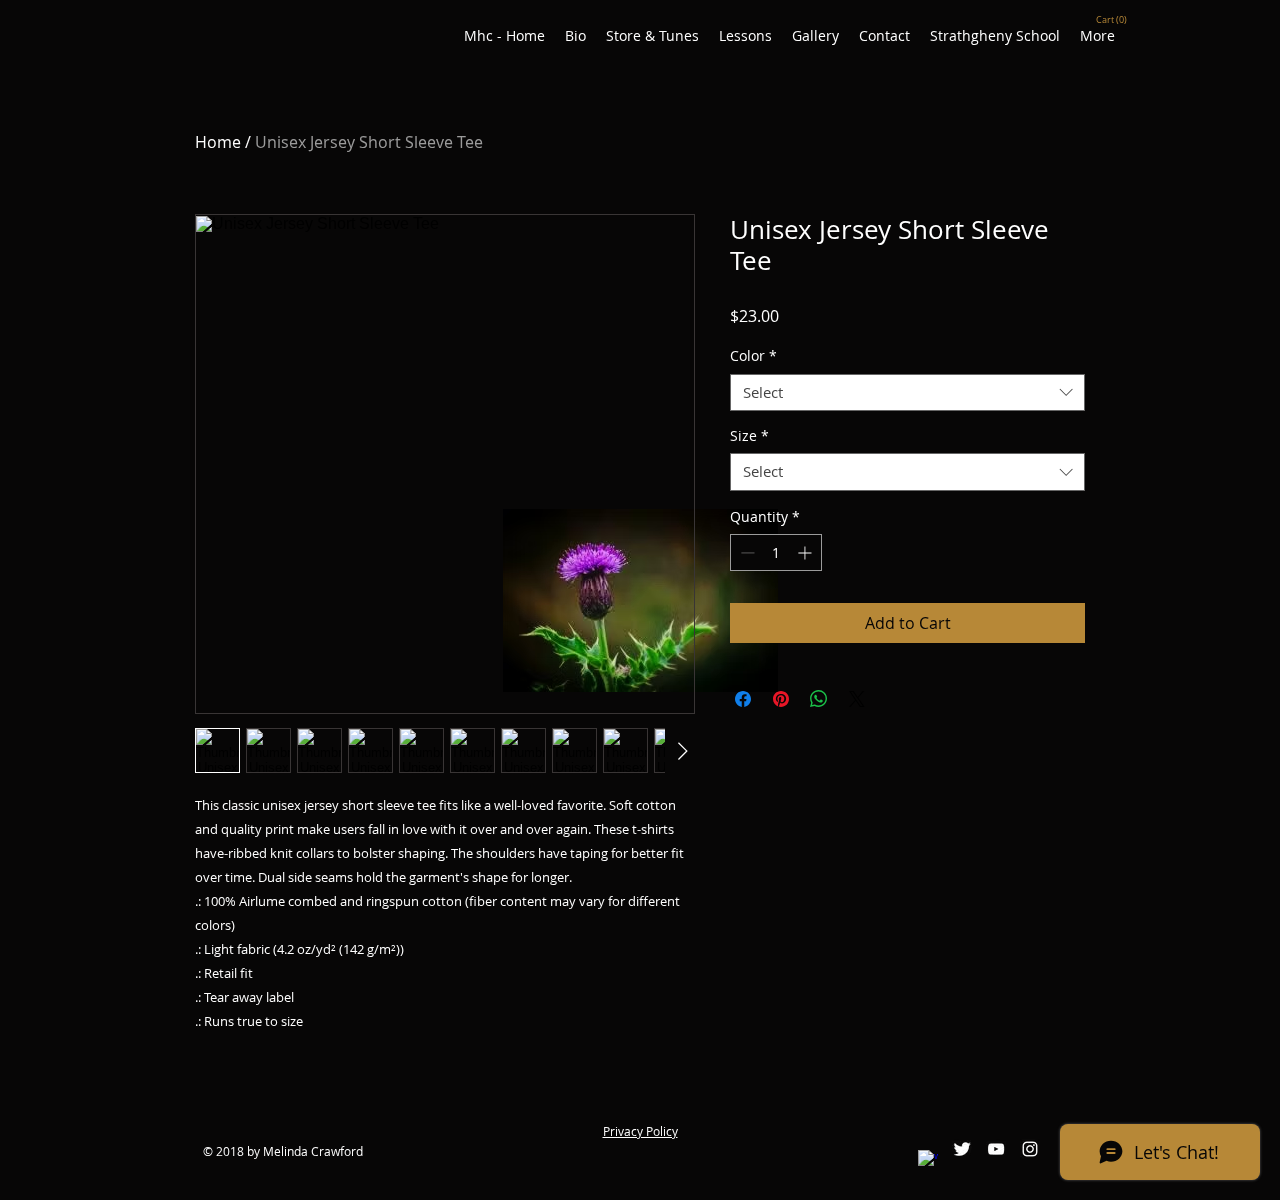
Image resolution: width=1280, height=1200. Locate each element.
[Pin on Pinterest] (781, 699)
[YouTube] (996, 1149)
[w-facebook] (928, 1160)
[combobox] (907, 393)
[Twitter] (962, 1149)
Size (749, 436)
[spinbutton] (776, 552)
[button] (1113, 19)
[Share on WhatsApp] (819, 699)
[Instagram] (1030, 1149)
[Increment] (806, 552)
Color (753, 356)
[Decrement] (745, 552)
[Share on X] (857, 699)
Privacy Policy (640, 1131)
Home (218, 142)
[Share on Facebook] (743, 699)
